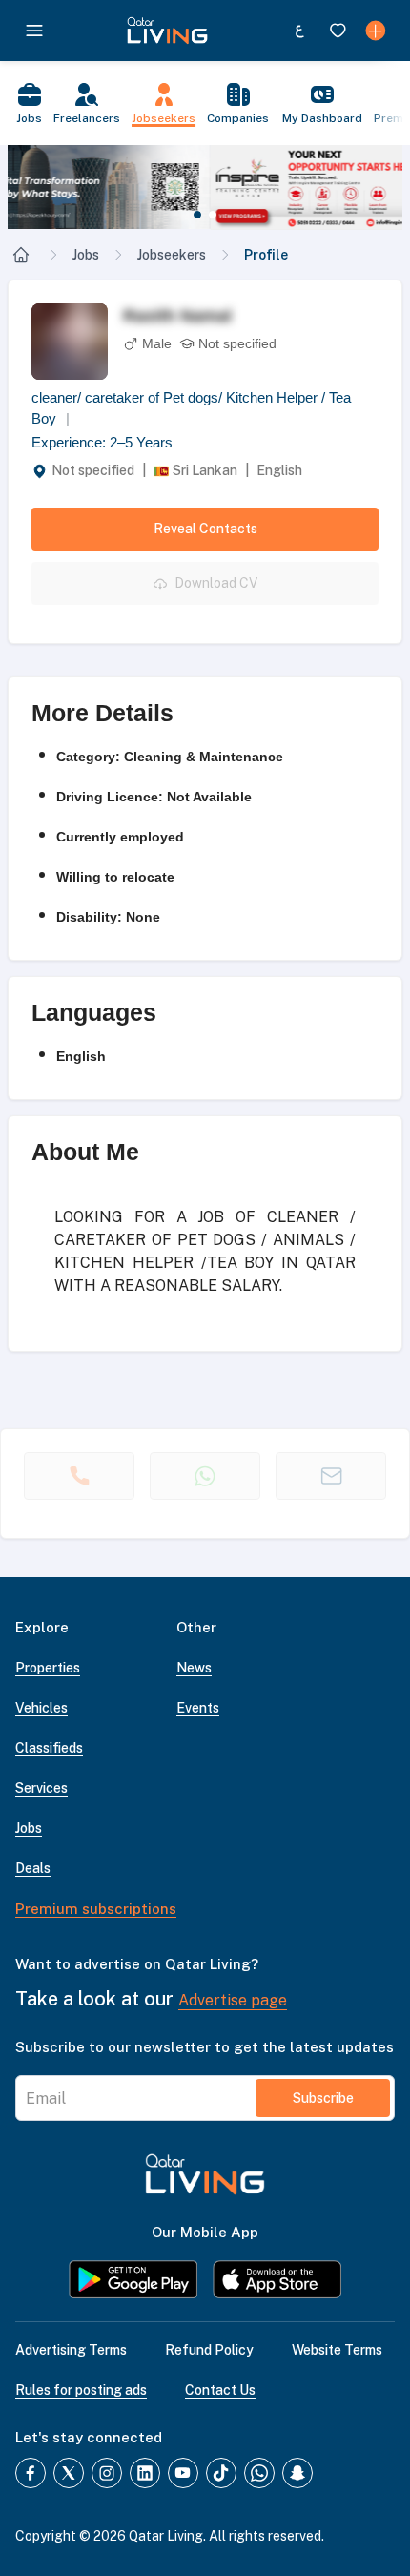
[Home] (21, 255)
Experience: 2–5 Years (102, 442)
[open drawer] (34, 31)
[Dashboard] (376, 31)
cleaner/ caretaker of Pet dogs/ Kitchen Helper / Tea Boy (191, 408)
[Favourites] (338, 31)
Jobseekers (172, 255)
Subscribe (323, 2098)
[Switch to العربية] (299, 31)
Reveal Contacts (205, 529)
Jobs (86, 255)
